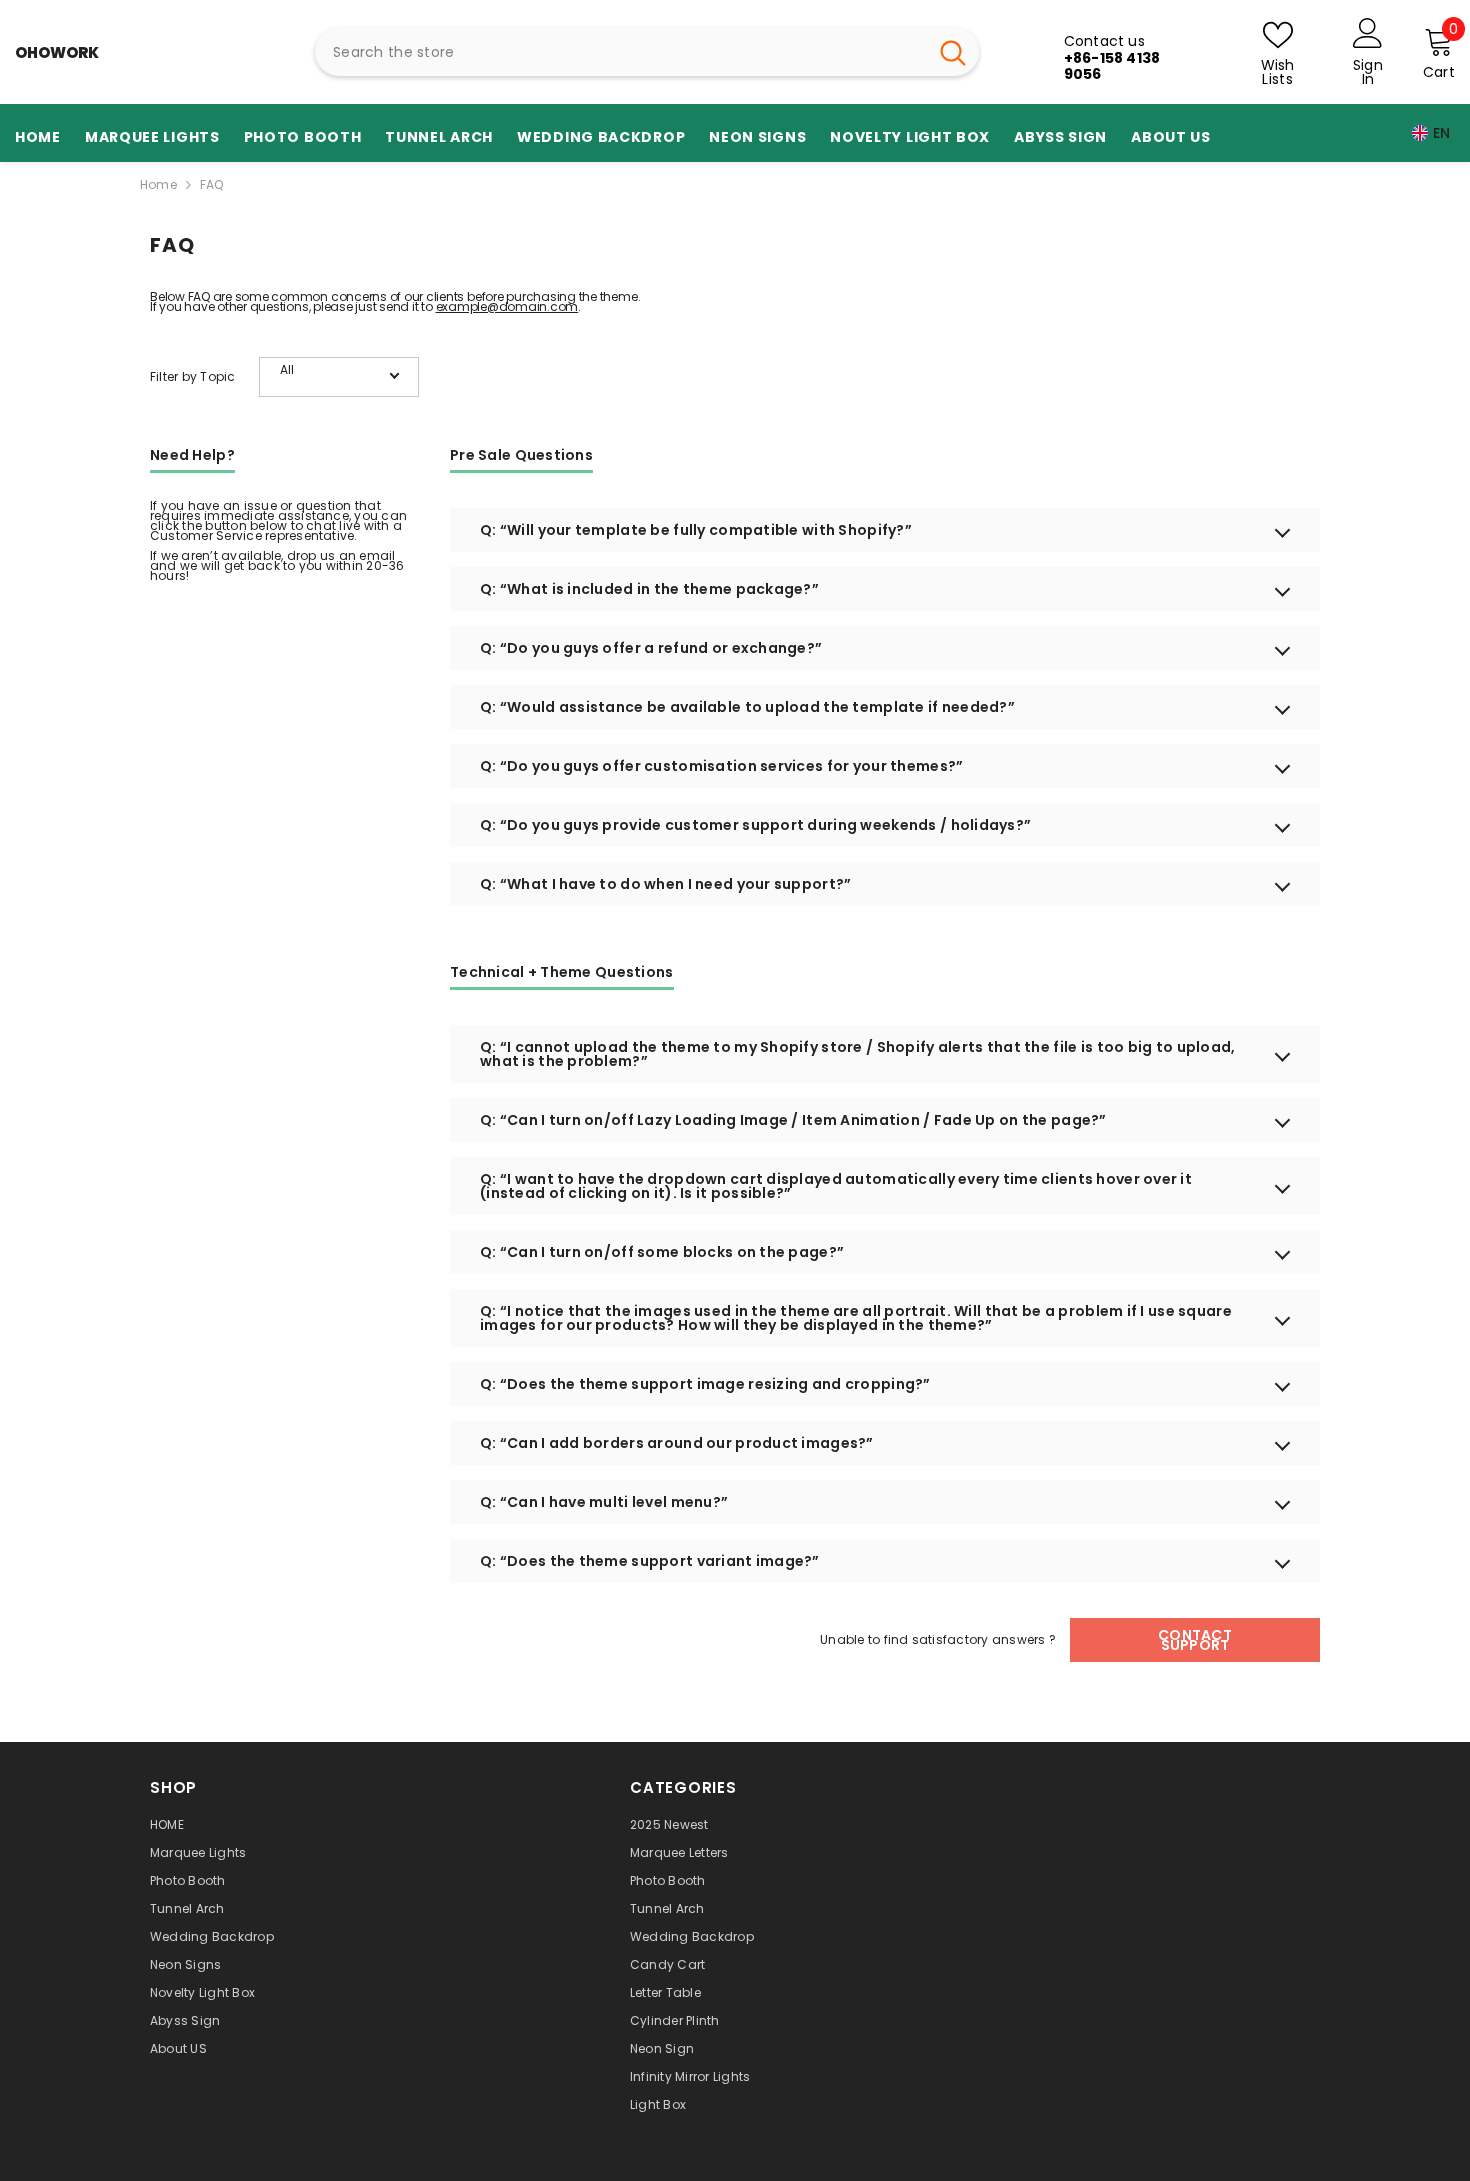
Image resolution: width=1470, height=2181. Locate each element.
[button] (339, 377)
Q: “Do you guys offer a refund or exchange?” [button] (651, 648)
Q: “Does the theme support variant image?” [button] (650, 1561)
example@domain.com (507, 306)
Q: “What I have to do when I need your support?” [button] (665, 884)
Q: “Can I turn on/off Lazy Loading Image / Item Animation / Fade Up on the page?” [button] (793, 1120)
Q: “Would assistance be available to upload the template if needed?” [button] (747, 707)
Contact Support (1195, 1640)
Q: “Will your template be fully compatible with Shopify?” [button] (696, 530)
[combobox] (621, 52)
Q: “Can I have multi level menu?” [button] (604, 1502)
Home (158, 185)
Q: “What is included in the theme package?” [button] (649, 589)
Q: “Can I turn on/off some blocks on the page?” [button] (662, 1252)
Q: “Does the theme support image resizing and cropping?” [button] (705, 1384)
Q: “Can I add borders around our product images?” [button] (677, 1443)
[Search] (647, 52)
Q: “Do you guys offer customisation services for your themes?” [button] (721, 766)
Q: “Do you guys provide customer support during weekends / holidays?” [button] (755, 825)
